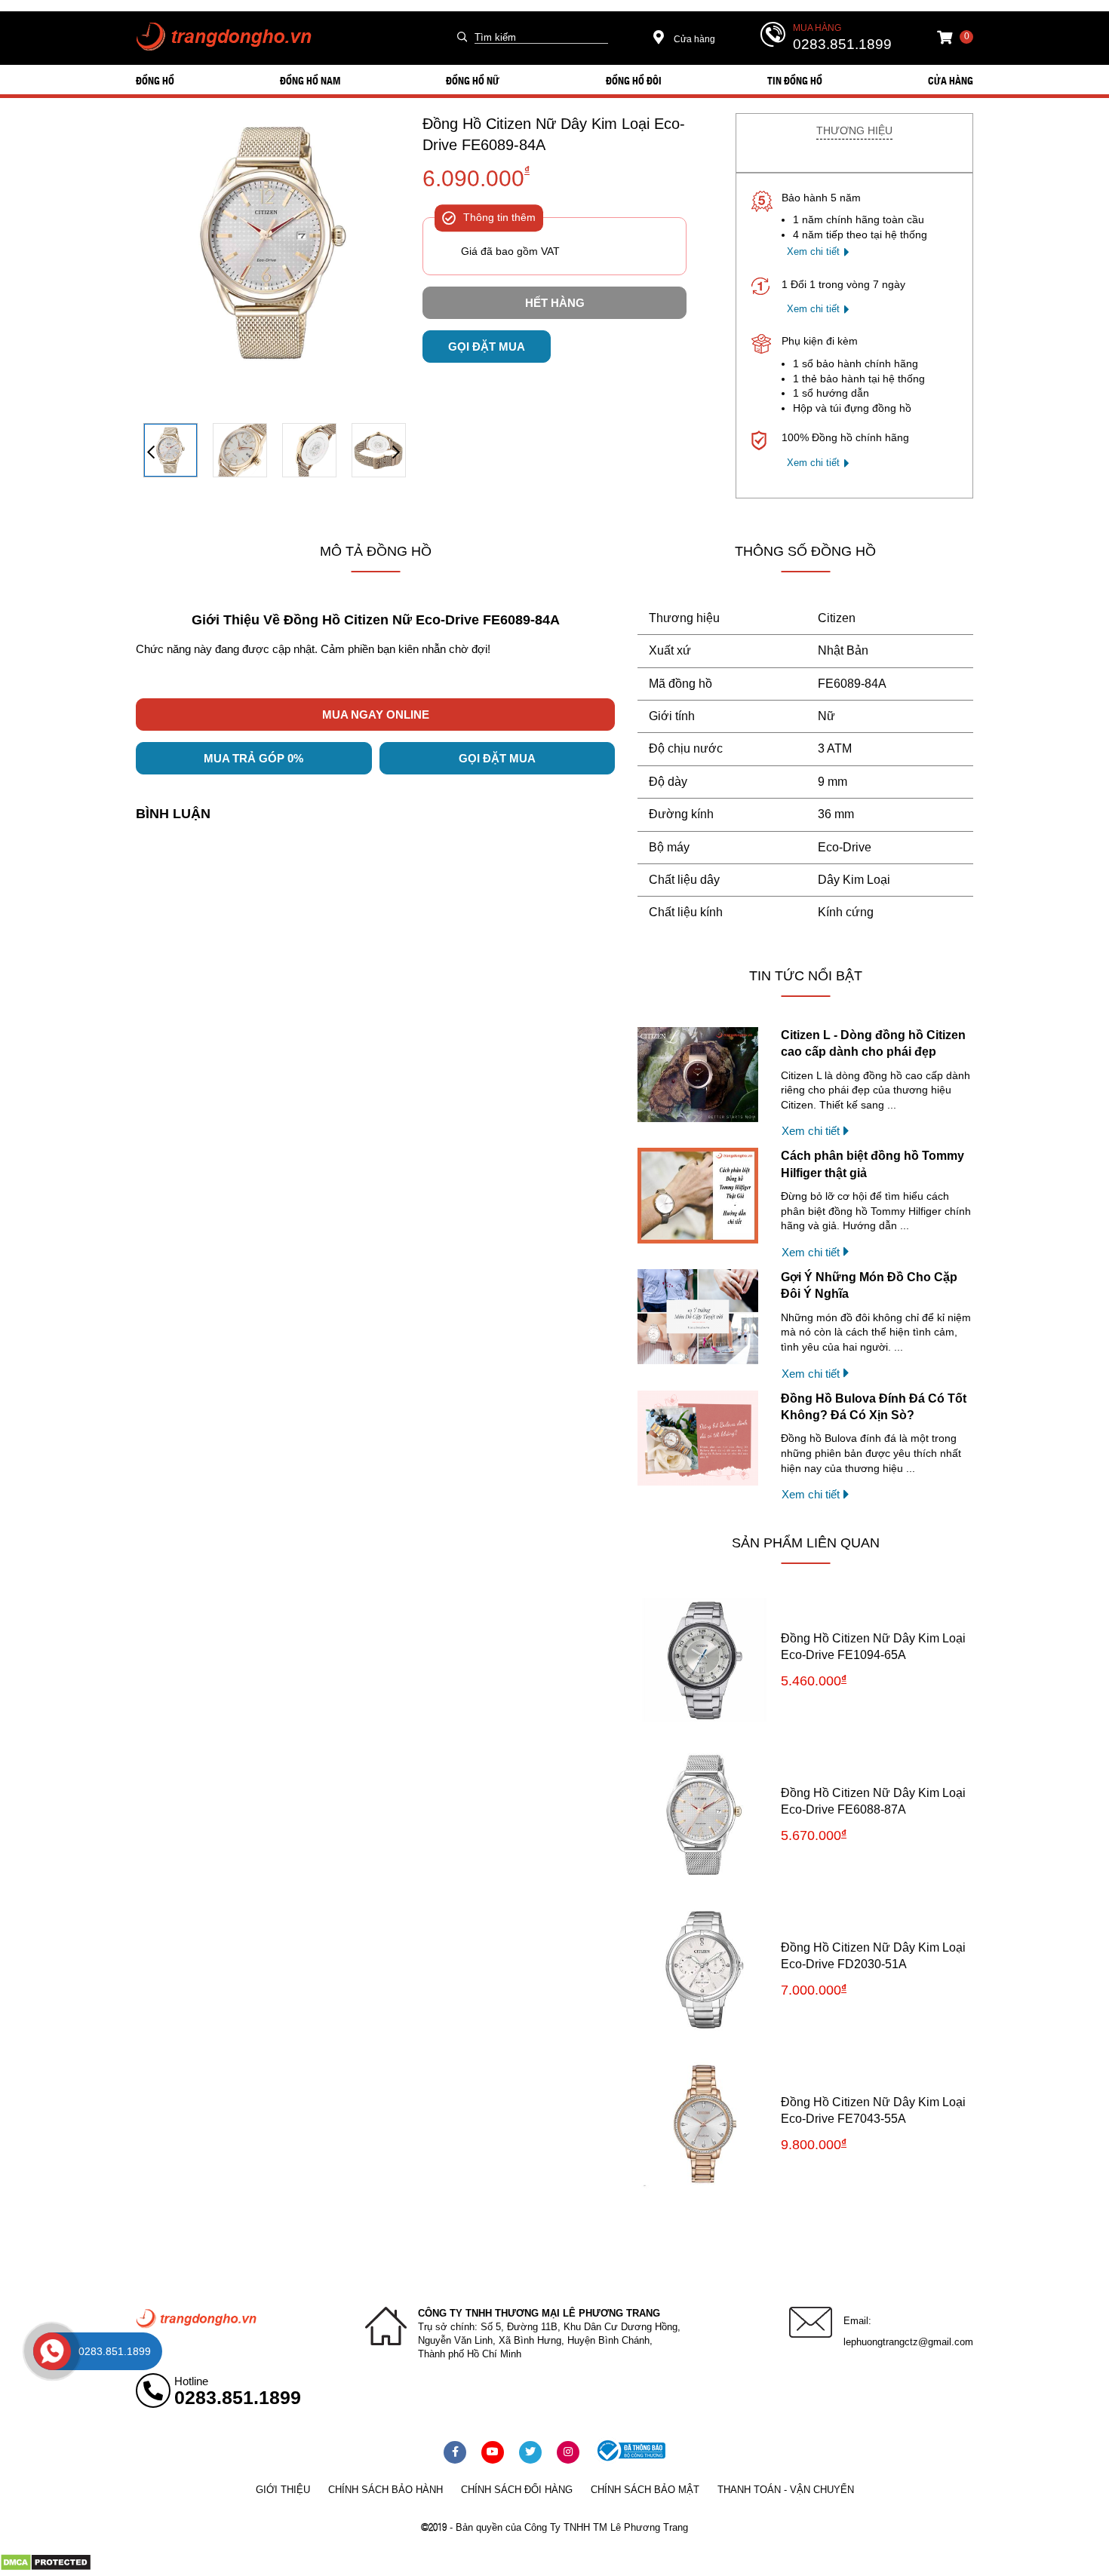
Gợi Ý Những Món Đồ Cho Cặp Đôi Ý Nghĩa (869, 1285)
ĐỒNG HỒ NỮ (473, 80)
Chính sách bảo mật (645, 2490)
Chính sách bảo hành (386, 2490)
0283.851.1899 (842, 44)
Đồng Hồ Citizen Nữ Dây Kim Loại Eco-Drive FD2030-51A (873, 1956)
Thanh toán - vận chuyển (786, 2490)
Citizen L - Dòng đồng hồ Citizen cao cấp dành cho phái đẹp (873, 1043)
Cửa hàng (693, 39)
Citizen (837, 618)
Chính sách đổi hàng (517, 2490)
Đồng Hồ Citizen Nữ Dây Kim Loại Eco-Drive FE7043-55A (873, 2110)
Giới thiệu (283, 2490)
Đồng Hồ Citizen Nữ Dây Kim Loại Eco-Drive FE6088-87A (873, 1801)
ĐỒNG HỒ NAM (310, 80)
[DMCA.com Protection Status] (46, 2568)
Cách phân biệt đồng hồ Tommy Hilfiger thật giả (872, 1164)
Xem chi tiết (813, 251)
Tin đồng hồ (795, 80)
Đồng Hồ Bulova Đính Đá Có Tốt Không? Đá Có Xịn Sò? (874, 1407)
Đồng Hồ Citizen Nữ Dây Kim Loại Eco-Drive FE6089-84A (554, 134)
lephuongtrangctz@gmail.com (908, 2342)
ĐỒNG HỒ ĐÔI (634, 80)
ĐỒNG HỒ (155, 80)
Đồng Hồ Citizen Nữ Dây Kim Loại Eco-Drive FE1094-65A (873, 1647)
